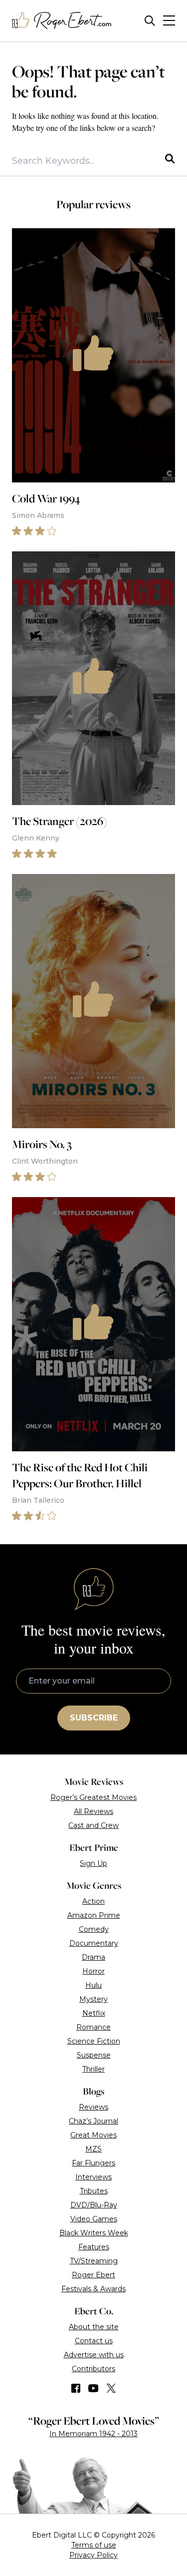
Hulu (93, 1985)
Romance (93, 2027)
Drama (93, 1957)
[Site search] (150, 21)
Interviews (93, 2177)
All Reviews (93, 1811)
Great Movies (93, 2135)
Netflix (94, 2013)
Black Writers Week (94, 2233)
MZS (93, 2149)
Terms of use (94, 2545)
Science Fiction (94, 2041)
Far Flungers (93, 2163)
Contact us (94, 2341)
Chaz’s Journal (93, 2121)
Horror (93, 1971)
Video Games (94, 2219)
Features (94, 2247)
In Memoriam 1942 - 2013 (93, 2434)
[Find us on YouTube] (93, 2388)
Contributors (93, 2369)
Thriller (93, 2069)
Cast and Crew (93, 1825)
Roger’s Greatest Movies (93, 1797)
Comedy (94, 1929)
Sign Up (93, 1863)
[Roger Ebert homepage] (62, 21)
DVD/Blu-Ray (94, 2205)
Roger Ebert (93, 2275)
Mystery (93, 1999)
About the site (94, 2327)
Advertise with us (94, 2355)
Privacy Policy (93, 2555)
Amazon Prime (94, 1915)
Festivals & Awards (93, 2289)
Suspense (94, 2055)
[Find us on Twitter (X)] (111, 2388)
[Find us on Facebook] (76, 2388)
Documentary (94, 1943)
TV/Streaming (94, 2261)
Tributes (94, 2191)
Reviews (93, 2107)
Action (93, 1901)
